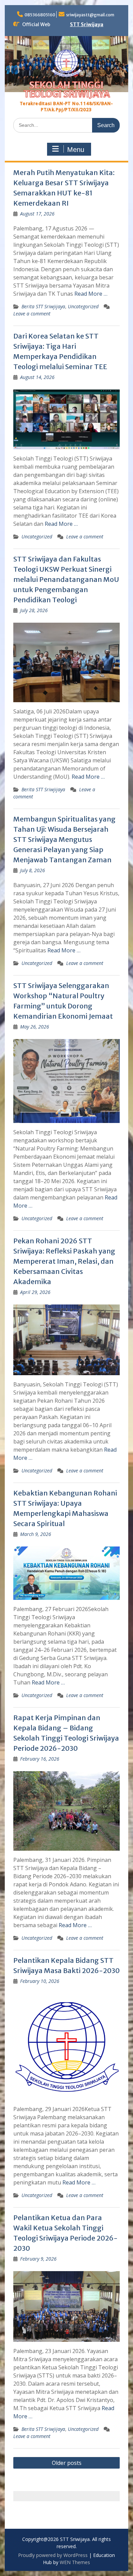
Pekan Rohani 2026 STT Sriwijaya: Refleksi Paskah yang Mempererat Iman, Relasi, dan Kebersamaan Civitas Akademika (64, 1261)
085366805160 (40, 15)
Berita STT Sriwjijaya (43, 306)
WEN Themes (75, 2562)
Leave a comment (32, 314)
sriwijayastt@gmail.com (90, 15)
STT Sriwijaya (87, 24)
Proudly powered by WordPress (53, 2555)
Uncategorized (83, 306)
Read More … (91, 294)
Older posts (67, 2463)
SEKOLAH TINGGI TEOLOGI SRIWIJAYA (67, 90)
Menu (76, 150)
